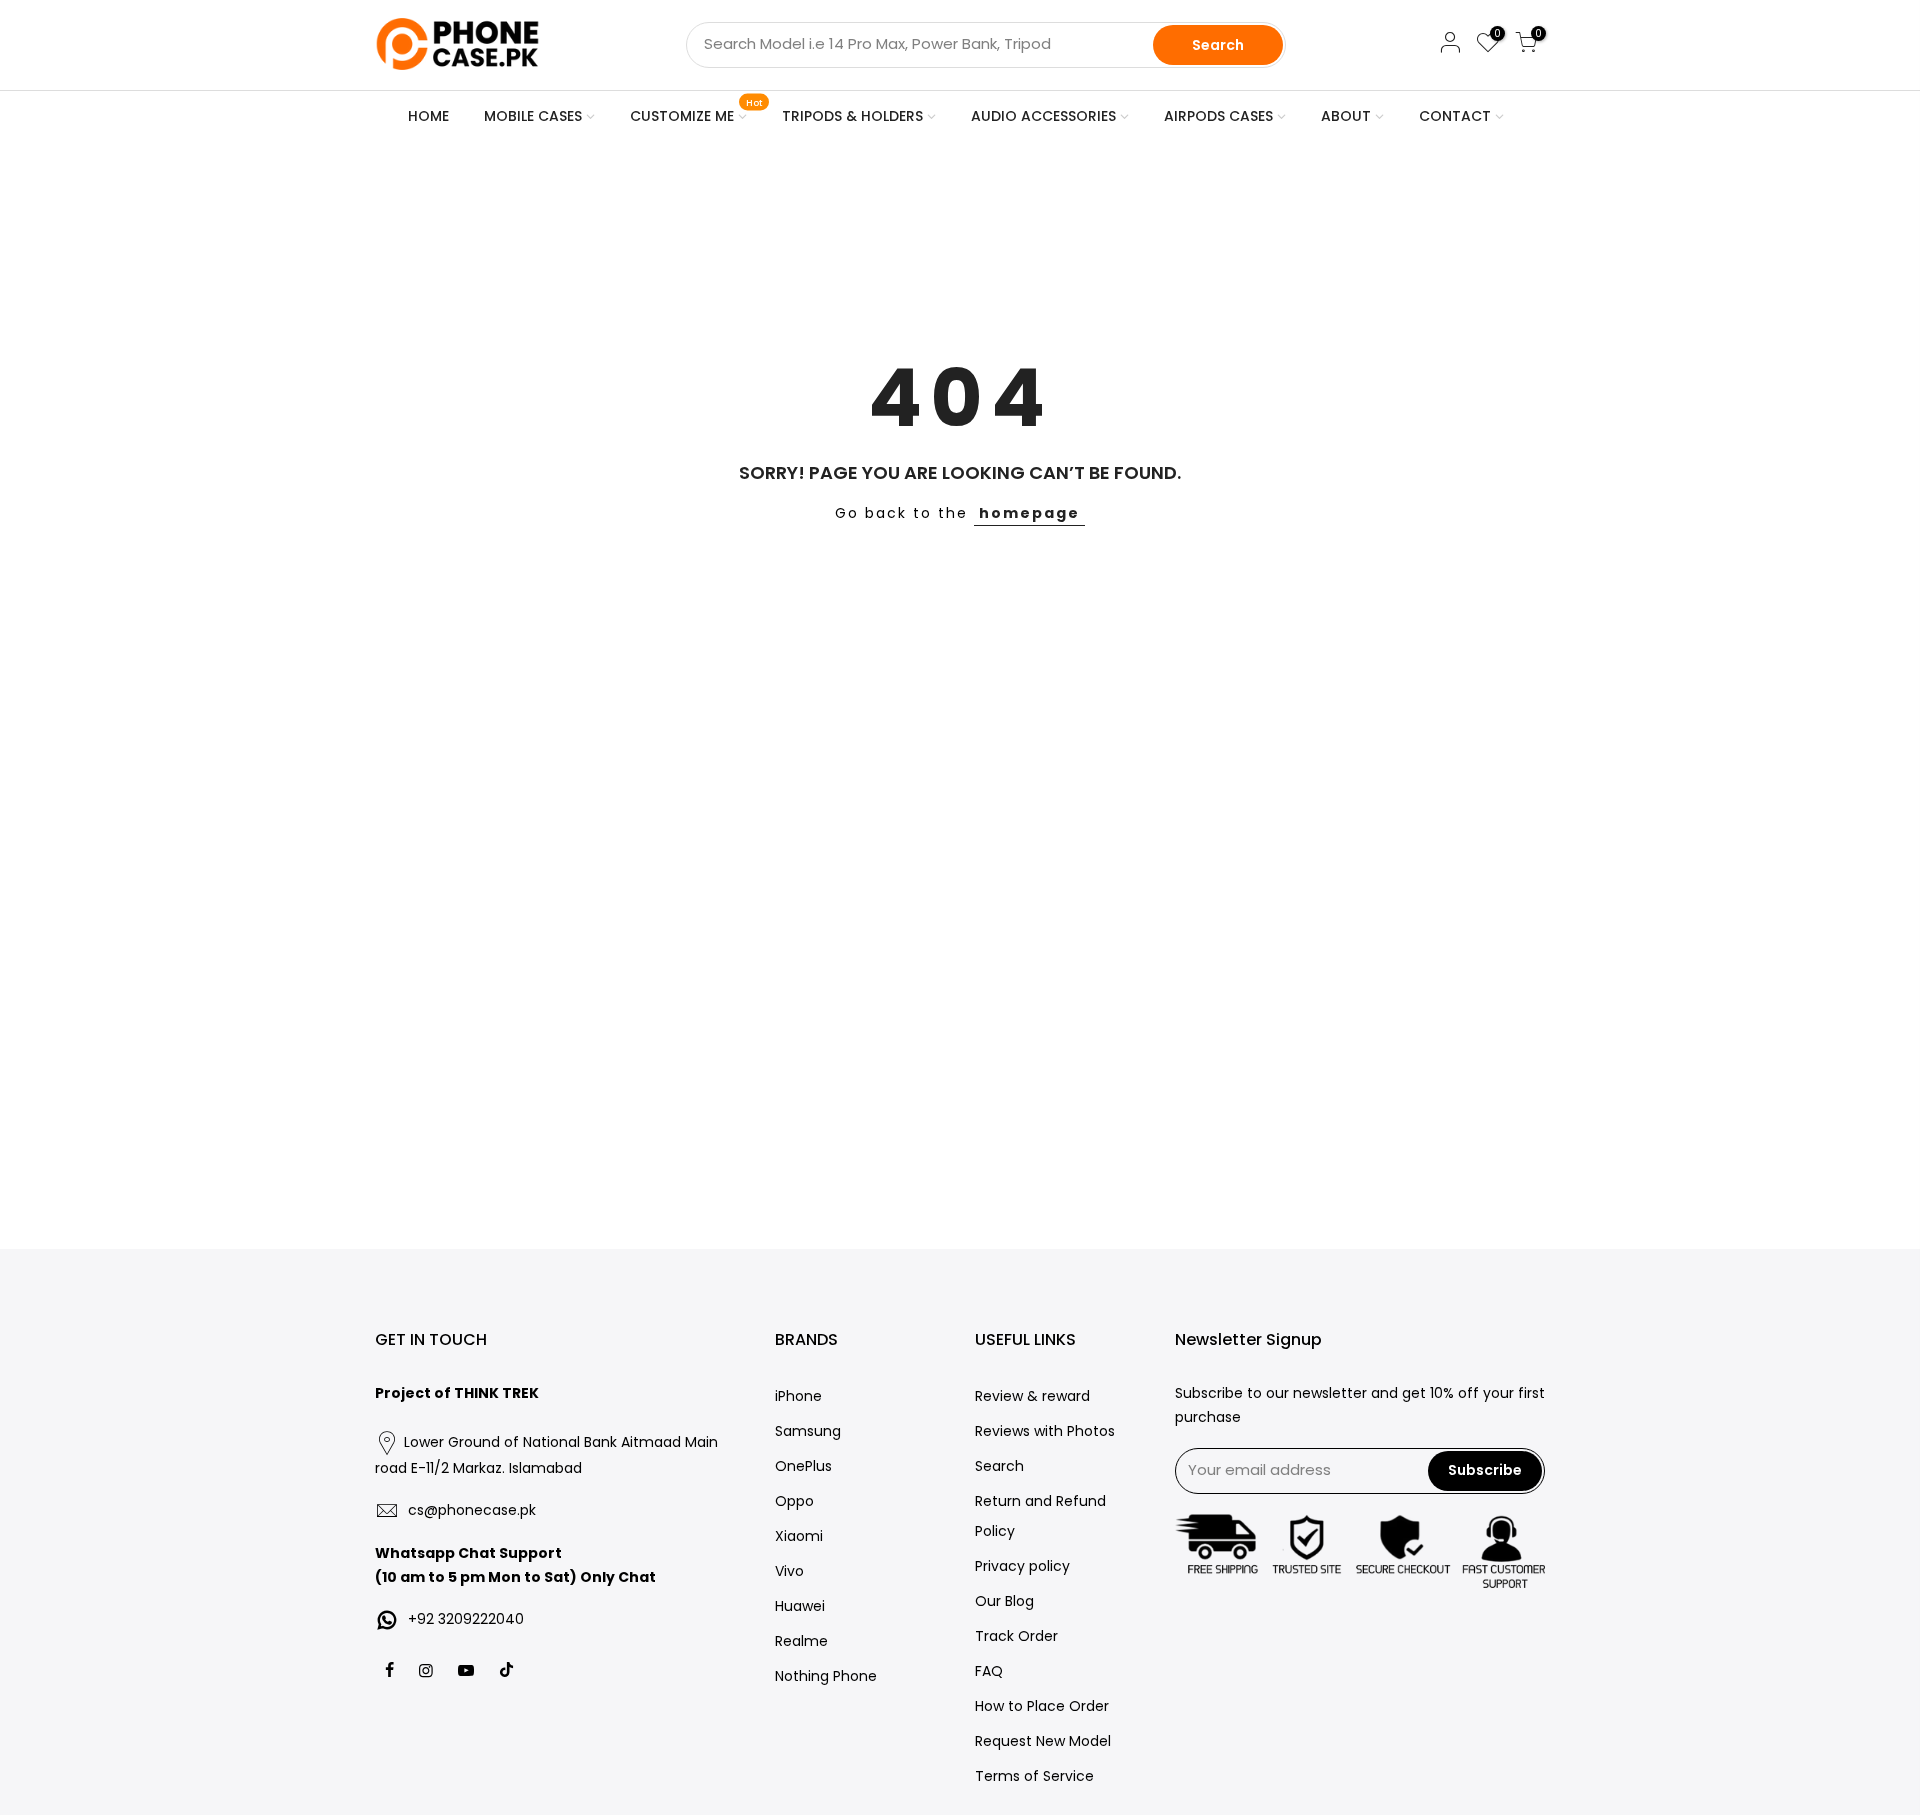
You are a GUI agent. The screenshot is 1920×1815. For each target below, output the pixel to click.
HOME (428, 116)
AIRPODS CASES (1218, 116)
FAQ (989, 1671)
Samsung (808, 1431)
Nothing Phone (826, 1676)
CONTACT (1455, 116)
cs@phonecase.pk (472, 1510)
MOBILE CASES (533, 116)
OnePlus (803, 1466)
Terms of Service (1034, 1776)
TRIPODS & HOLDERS (852, 116)
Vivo (789, 1571)
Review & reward (1032, 1396)
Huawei (800, 1606)
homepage (1029, 513)
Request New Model (1043, 1741)
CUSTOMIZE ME (696, 112)
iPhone (798, 1396)
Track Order (1016, 1636)
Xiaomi (799, 1536)
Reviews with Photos (1045, 1431)
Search (1218, 45)
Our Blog (1004, 1601)
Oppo (794, 1501)
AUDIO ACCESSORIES (1043, 116)
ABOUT (1346, 116)
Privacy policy (1022, 1566)
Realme (801, 1641)
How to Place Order (1042, 1706)
